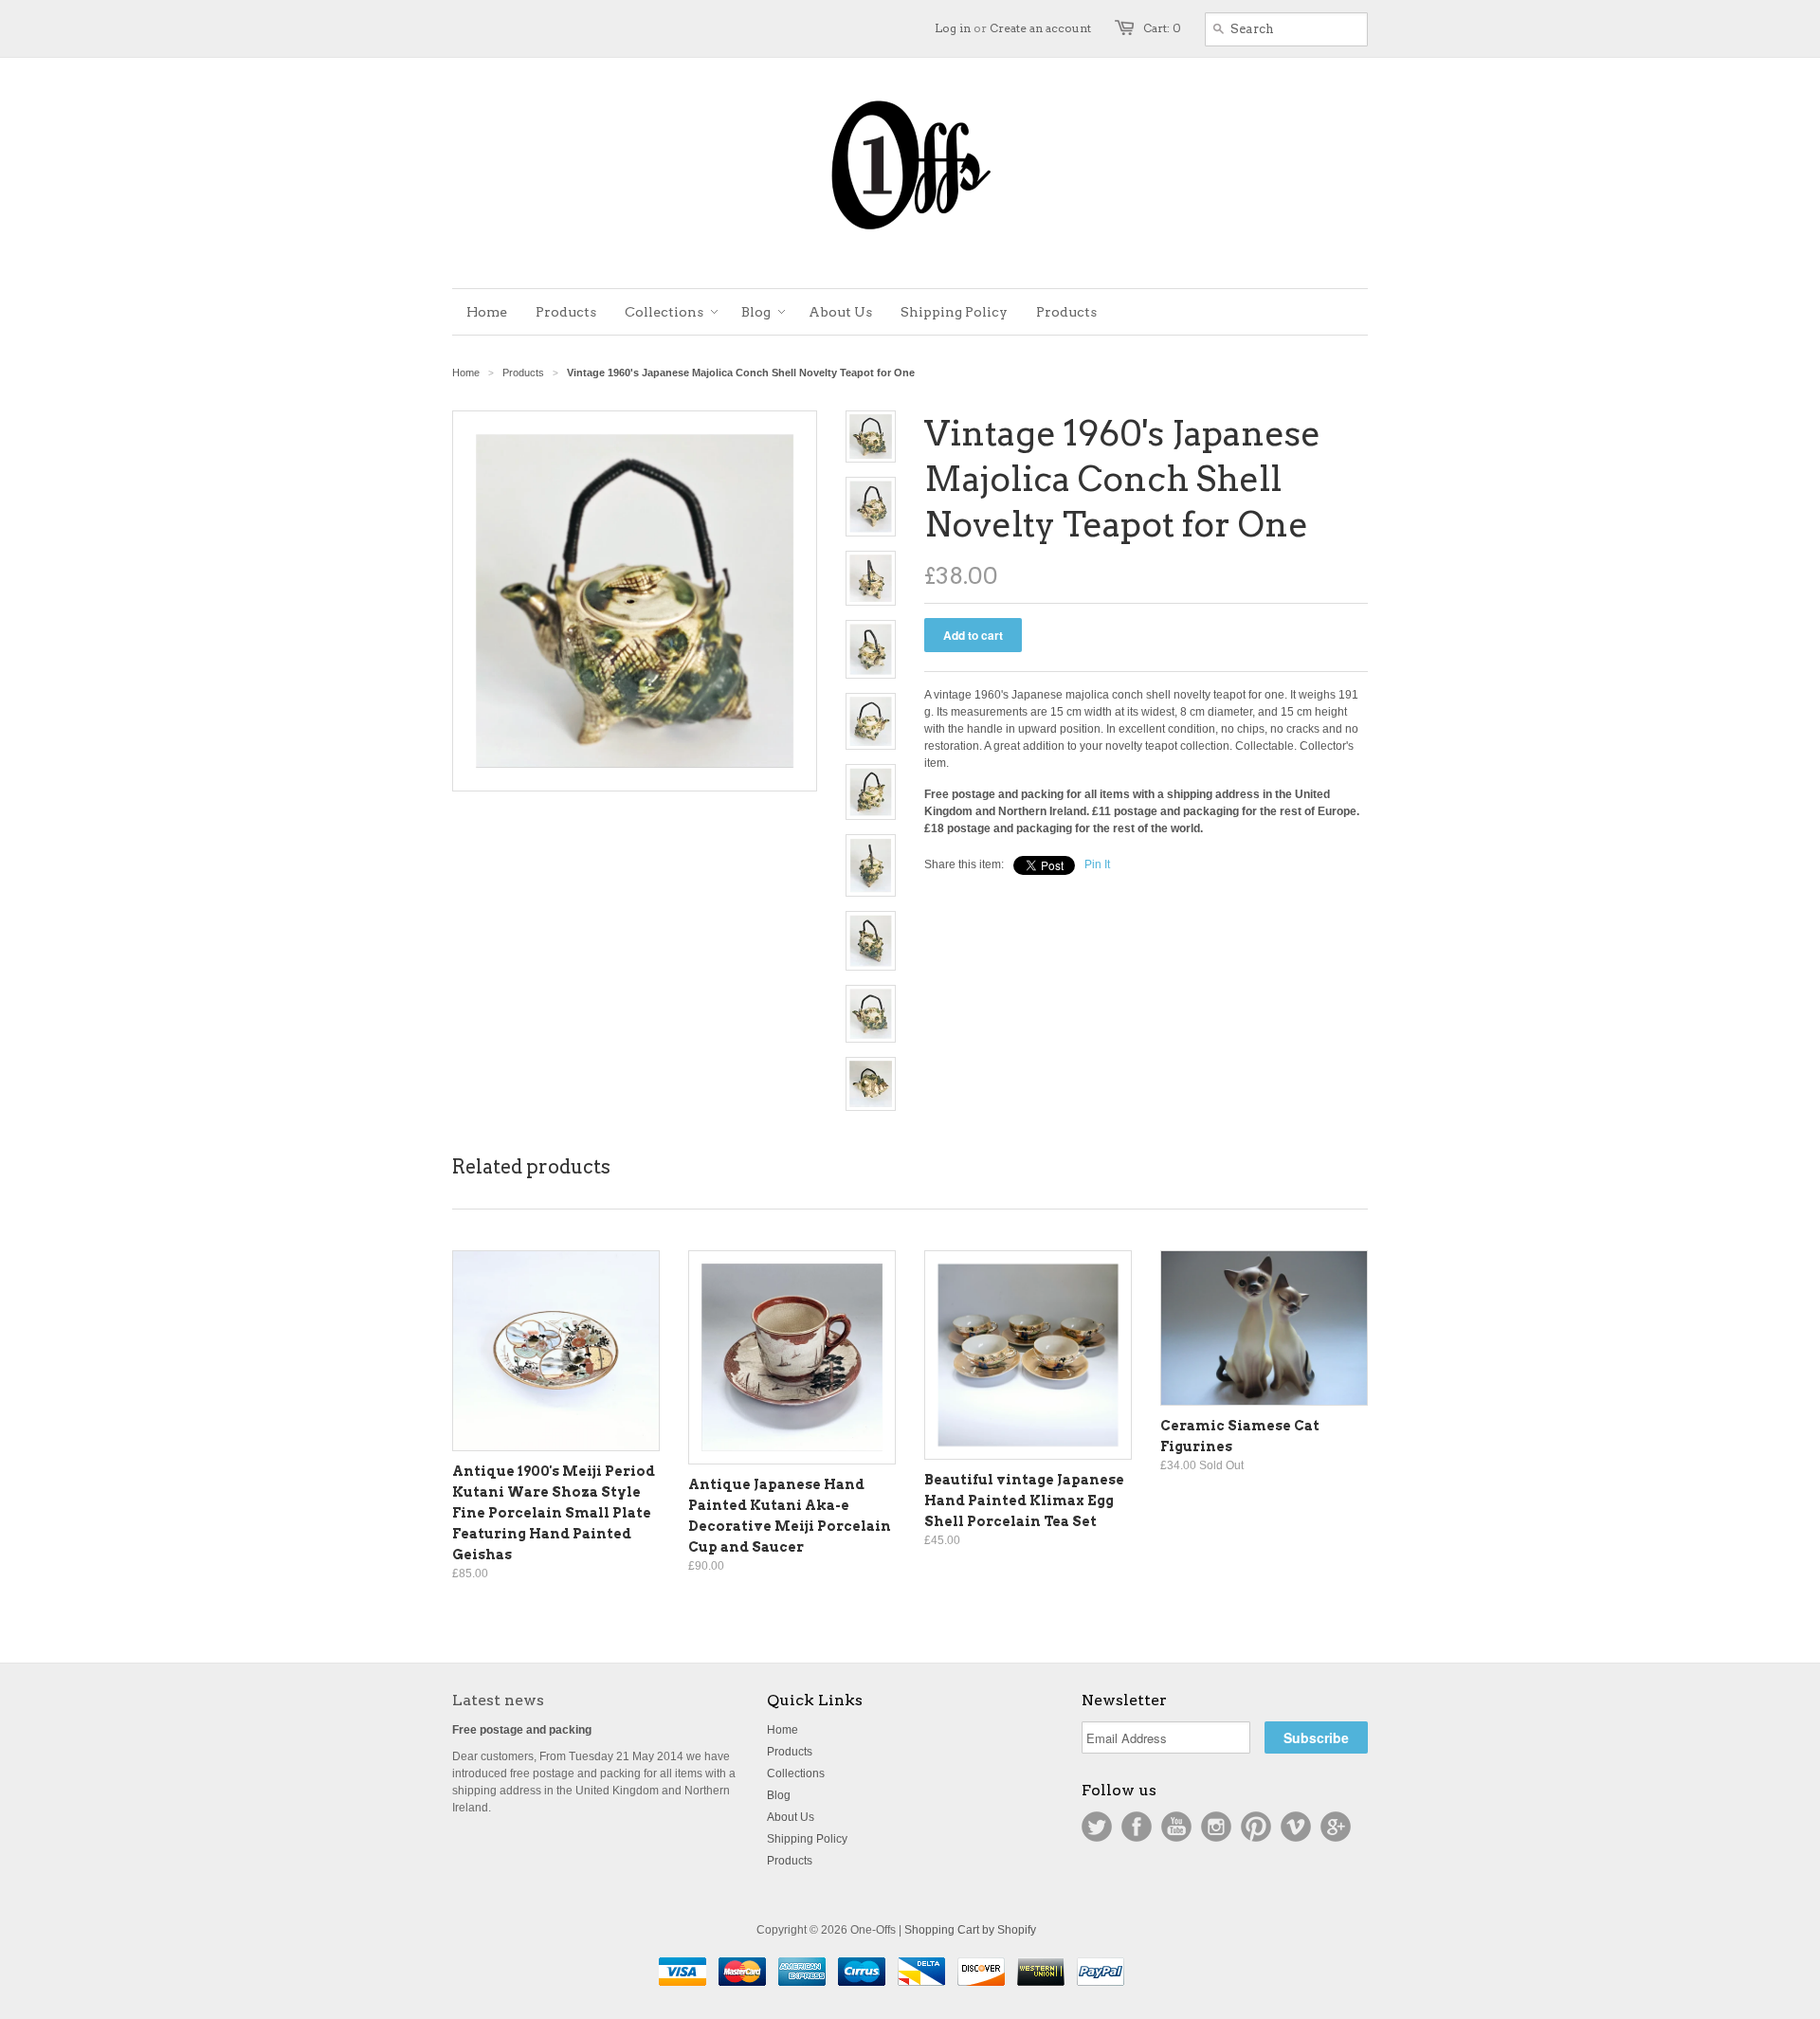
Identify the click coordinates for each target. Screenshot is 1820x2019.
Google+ (1336, 1827)
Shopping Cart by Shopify (970, 1930)
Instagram (1216, 1827)
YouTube (1176, 1827)
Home (783, 1730)
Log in (953, 28)
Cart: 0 (1162, 28)
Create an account (1040, 28)
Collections (796, 1773)
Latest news (498, 1700)
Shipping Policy (807, 1839)
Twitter (1097, 1827)
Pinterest (1256, 1827)
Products (523, 373)
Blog (779, 1795)
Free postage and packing (522, 1730)
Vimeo (1296, 1827)
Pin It (1097, 864)
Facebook (1137, 1827)
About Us (791, 1817)
